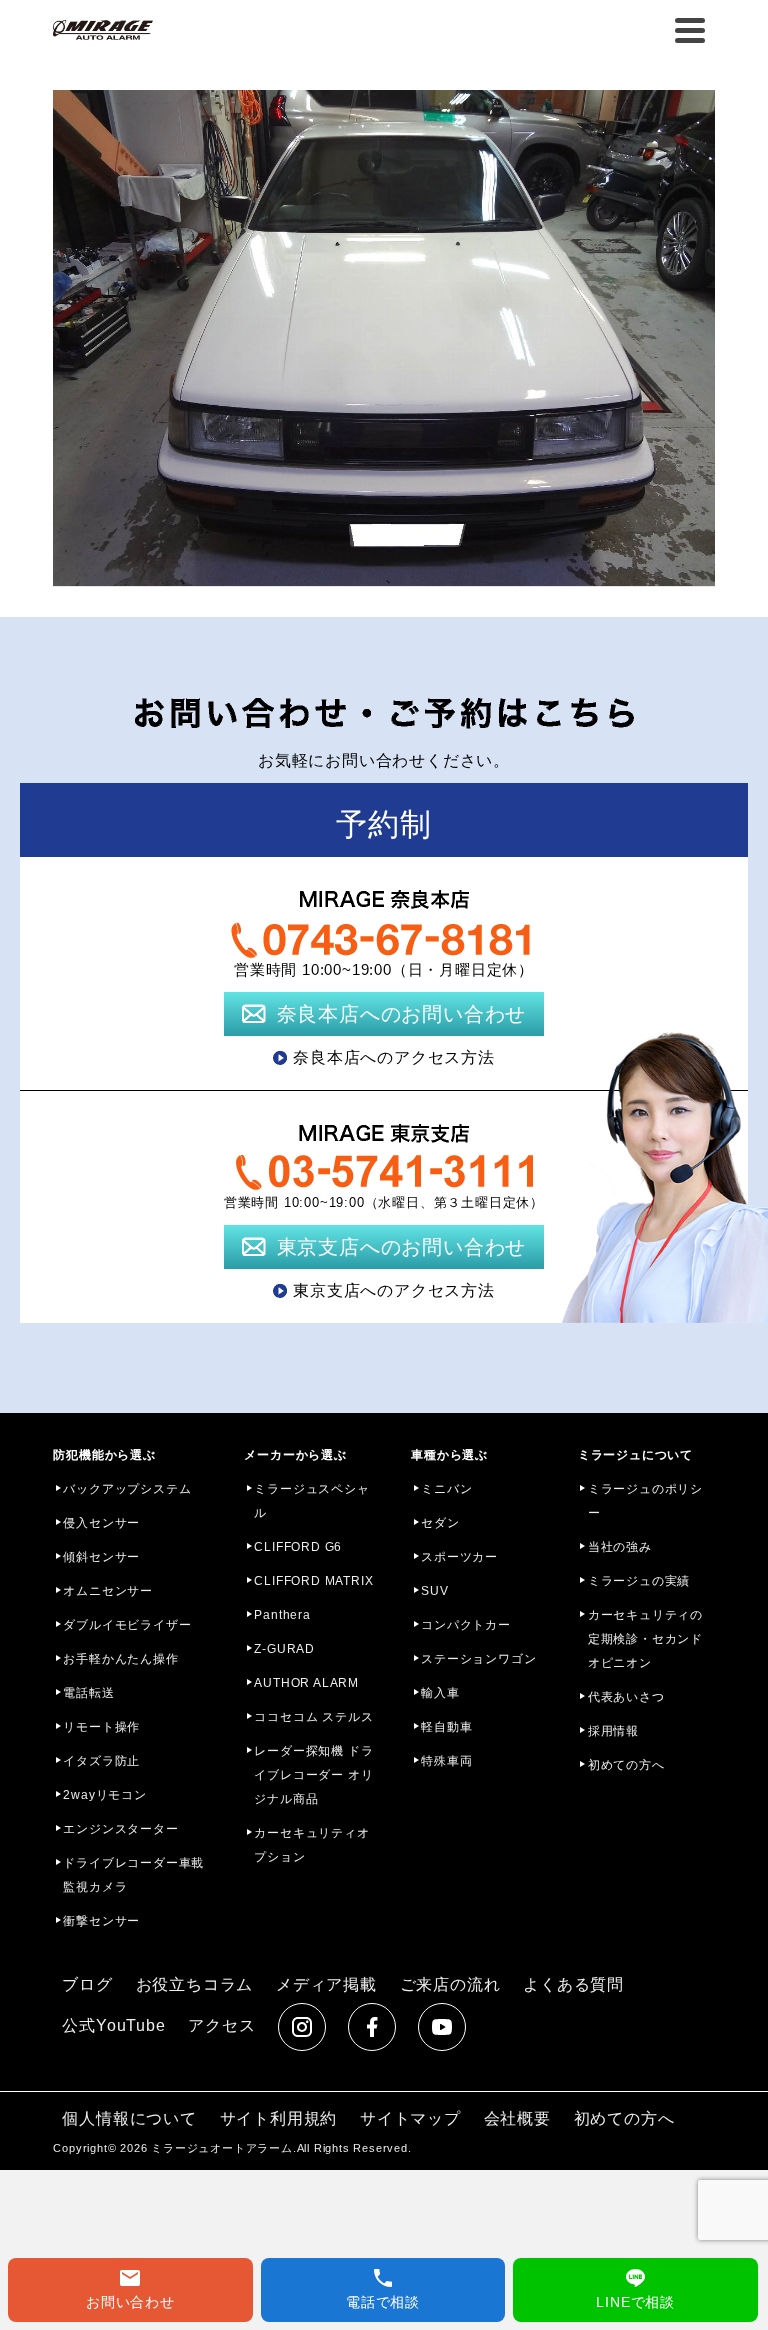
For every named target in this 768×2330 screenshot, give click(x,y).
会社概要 (517, 2118)
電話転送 (88, 1693)
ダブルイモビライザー (127, 1625)
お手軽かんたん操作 (120, 1659)
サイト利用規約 (279, 2118)
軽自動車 (446, 1727)
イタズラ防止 (101, 1761)
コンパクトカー (466, 1625)
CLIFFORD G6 (298, 1547)
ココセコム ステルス (313, 1717)
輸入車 (440, 1693)
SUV (434, 1591)
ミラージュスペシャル (311, 1501)
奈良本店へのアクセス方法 (394, 1057)
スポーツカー (459, 1557)
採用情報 (613, 1731)
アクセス (221, 2025)
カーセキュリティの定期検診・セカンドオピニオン (645, 1639)
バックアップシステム (127, 1489)
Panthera (282, 1615)
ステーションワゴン (478, 1659)
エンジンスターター (120, 1829)
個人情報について (129, 2118)
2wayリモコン (104, 1795)
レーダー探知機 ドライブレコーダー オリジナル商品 (313, 1775)
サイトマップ (410, 2118)
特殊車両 (446, 1761)
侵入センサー (101, 1523)
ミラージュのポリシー (645, 1501)
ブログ (87, 1984)
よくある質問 (573, 1984)
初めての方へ (626, 1765)
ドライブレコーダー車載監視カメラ (133, 1875)
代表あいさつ (626, 1697)
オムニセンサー (108, 1591)
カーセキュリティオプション (311, 1845)
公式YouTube (113, 2025)
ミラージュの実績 (639, 1581)
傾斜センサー (101, 1557)
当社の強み (620, 1547)
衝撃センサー (101, 1921)
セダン (440, 1523)
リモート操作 (101, 1727)
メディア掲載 (326, 1984)
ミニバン (446, 1489)
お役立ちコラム (195, 1984)
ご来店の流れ (450, 1984)
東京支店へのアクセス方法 (394, 1290)
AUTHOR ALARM (306, 1683)
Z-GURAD (284, 1649)
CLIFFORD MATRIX (313, 1581)
